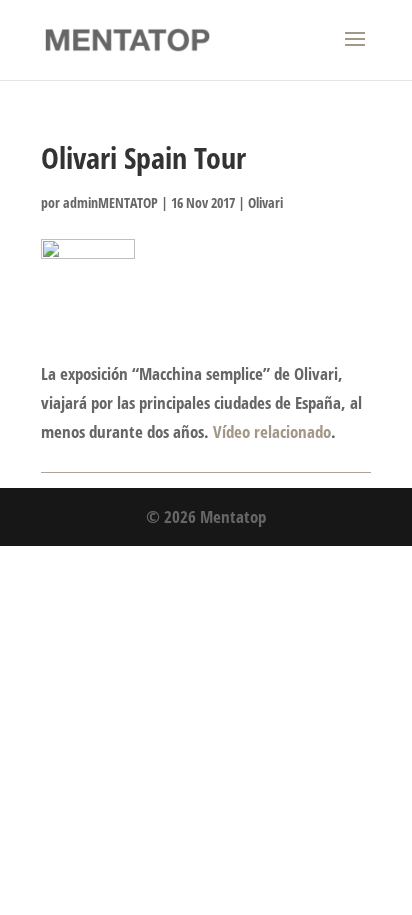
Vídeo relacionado (272, 431)
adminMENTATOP (110, 202)
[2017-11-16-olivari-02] (87, 272)
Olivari (265, 202)
